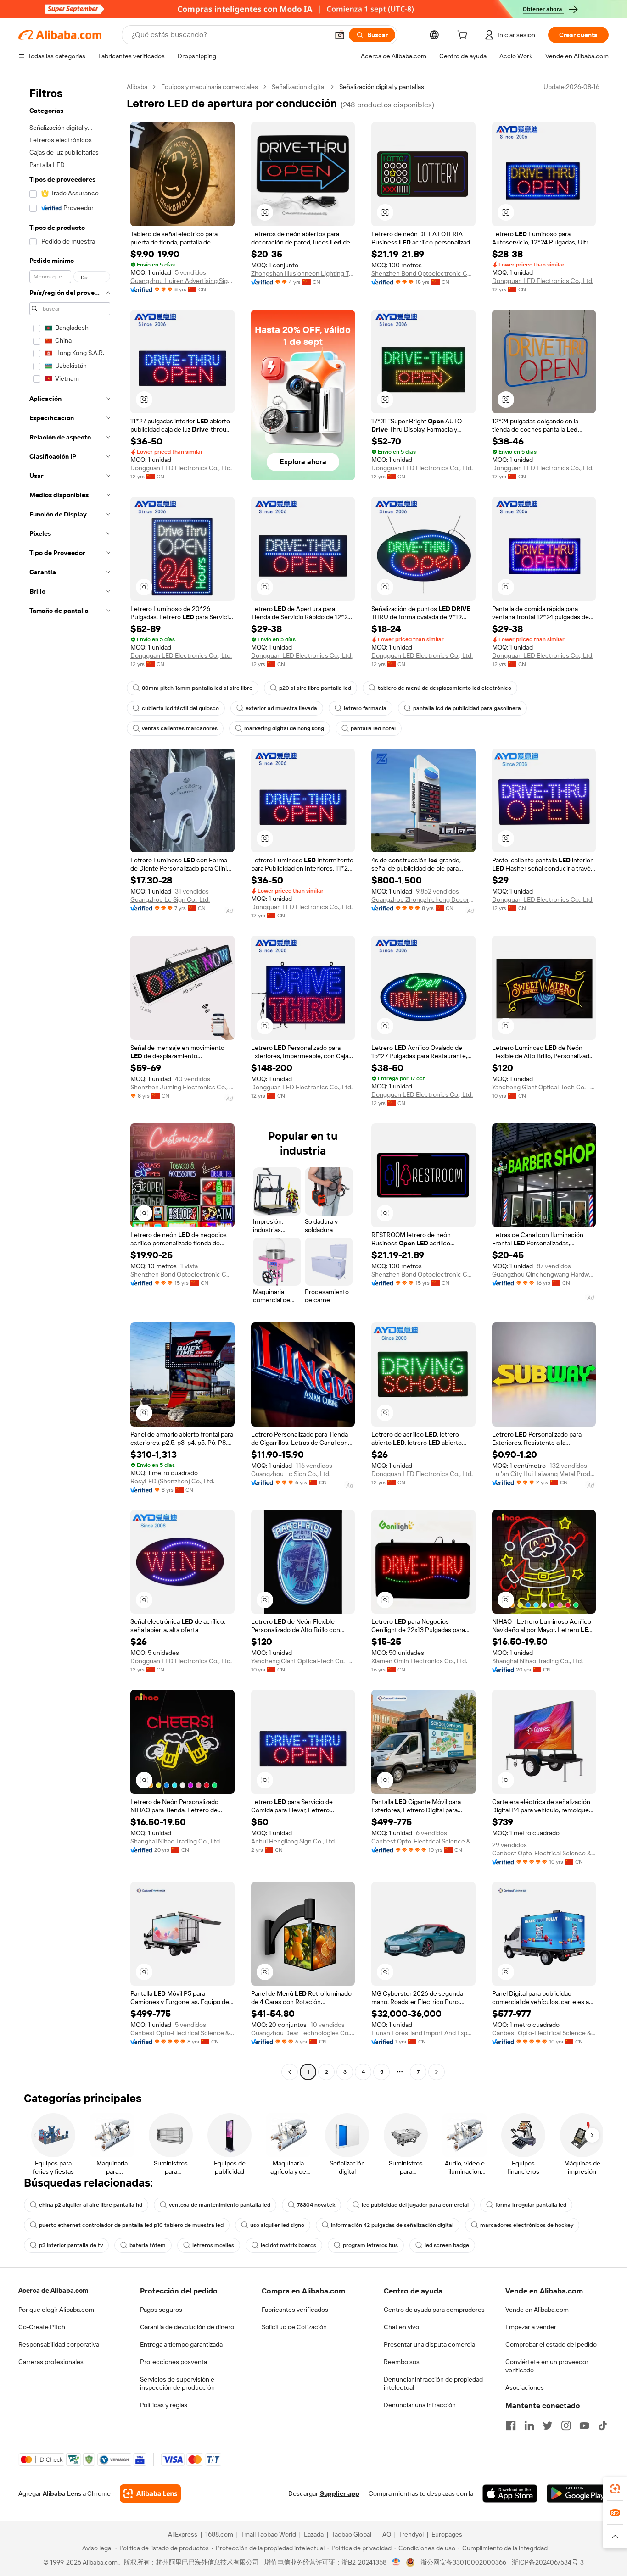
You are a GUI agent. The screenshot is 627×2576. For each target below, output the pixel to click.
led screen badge (447, 2245)
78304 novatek (316, 2205)
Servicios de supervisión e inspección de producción (177, 2383)
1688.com (219, 2534)
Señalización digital (299, 87)
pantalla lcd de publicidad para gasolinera (467, 708)
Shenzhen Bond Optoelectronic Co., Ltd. (423, 273)
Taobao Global (351, 2534)
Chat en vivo (401, 2327)
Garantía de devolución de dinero (187, 2327)
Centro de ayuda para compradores (434, 2310)
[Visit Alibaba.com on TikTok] (603, 2426)
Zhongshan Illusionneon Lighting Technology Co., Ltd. (303, 273)
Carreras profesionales (51, 2362)
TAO (385, 2534)
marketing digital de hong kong (284, 728)
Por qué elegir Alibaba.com (56, 2310)
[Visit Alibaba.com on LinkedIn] (529, 2426)
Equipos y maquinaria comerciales (210, 87)
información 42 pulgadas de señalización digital (392, 2225)
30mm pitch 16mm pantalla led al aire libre (197, 688)
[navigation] (70, 1080)
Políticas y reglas (164, 2405)
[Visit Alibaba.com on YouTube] (584, 2426)
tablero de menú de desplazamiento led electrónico (445, 688)
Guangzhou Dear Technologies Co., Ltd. (303, 2033)
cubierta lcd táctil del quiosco (180, 708)
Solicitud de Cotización (294, 2327)
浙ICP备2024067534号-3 (548, 2562)
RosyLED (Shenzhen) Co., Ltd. (172, 1481)
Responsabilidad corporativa (59, 2344)
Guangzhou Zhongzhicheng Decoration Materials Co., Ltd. (423, 899)
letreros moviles (213, 2245)
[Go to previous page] (290, 2072)
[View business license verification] (396, 2562)
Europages (447, 2534)
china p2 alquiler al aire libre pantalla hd (91, 2205)
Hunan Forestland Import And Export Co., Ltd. (423, 2033)
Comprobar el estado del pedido (551, 2344)
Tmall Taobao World (269, 2534)
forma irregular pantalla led (531, 2205)
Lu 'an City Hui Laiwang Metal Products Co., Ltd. (544, 1474)
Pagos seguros (161, 2310)
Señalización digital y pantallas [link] (382, 87)
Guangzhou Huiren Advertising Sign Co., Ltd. (182, 281)
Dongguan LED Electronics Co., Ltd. (543, 281)
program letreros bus (370, 2245)
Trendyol (411, 2534)
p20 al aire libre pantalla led (315, 688)
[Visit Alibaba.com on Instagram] (566, 2426)
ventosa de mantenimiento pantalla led (220, 2205)
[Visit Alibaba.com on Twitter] (548, 2426)
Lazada (314, 2534)
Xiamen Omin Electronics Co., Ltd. (419, 1661)
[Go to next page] (437, 2072)
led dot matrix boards (288, 2245)
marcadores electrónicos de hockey (527, 2225)
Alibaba (137, 87)
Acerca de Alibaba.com (53, 2290)
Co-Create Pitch (42, 2327)
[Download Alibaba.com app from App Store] (510, 2493)
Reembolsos (402, 2362)
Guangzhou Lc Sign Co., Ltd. (170, 899)
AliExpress (183, 2534)
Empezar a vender (531, 2327)
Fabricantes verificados (295, 2310)
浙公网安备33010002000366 (463, 2562)
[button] (340, 35)
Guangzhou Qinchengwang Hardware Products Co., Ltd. (544, 1274)
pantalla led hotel (373, 728)
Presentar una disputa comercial (430, 2344)
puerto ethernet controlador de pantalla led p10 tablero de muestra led (131, 2225)
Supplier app (340, 2493)
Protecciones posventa (174, 2362)
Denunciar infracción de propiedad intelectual (433, 2383)
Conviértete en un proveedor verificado (547, 2366)
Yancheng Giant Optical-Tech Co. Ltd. (544, 1087)
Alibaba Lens (62, 2493)
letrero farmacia (365, 708)
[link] (615, 2489)
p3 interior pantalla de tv (71, 2245)
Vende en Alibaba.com (537, 2310)
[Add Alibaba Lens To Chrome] (150, 2493)
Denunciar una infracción (420, 2405)
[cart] (464, 36)
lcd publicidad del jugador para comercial (415, 2205)
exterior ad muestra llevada (281, 708)
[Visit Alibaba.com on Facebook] (511, 2426)
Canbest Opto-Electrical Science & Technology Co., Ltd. (423, 1841)
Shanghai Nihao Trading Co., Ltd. (537, 1661)
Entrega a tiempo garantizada (181, 2344)
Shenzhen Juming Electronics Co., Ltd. (182, 1087)
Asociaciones (525, 2387)
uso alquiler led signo (277, 2225)
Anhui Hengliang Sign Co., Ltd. (294, 1841)
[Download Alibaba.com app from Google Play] (578, 2493)
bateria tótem (148, 2245)
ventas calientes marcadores (180, 728)
